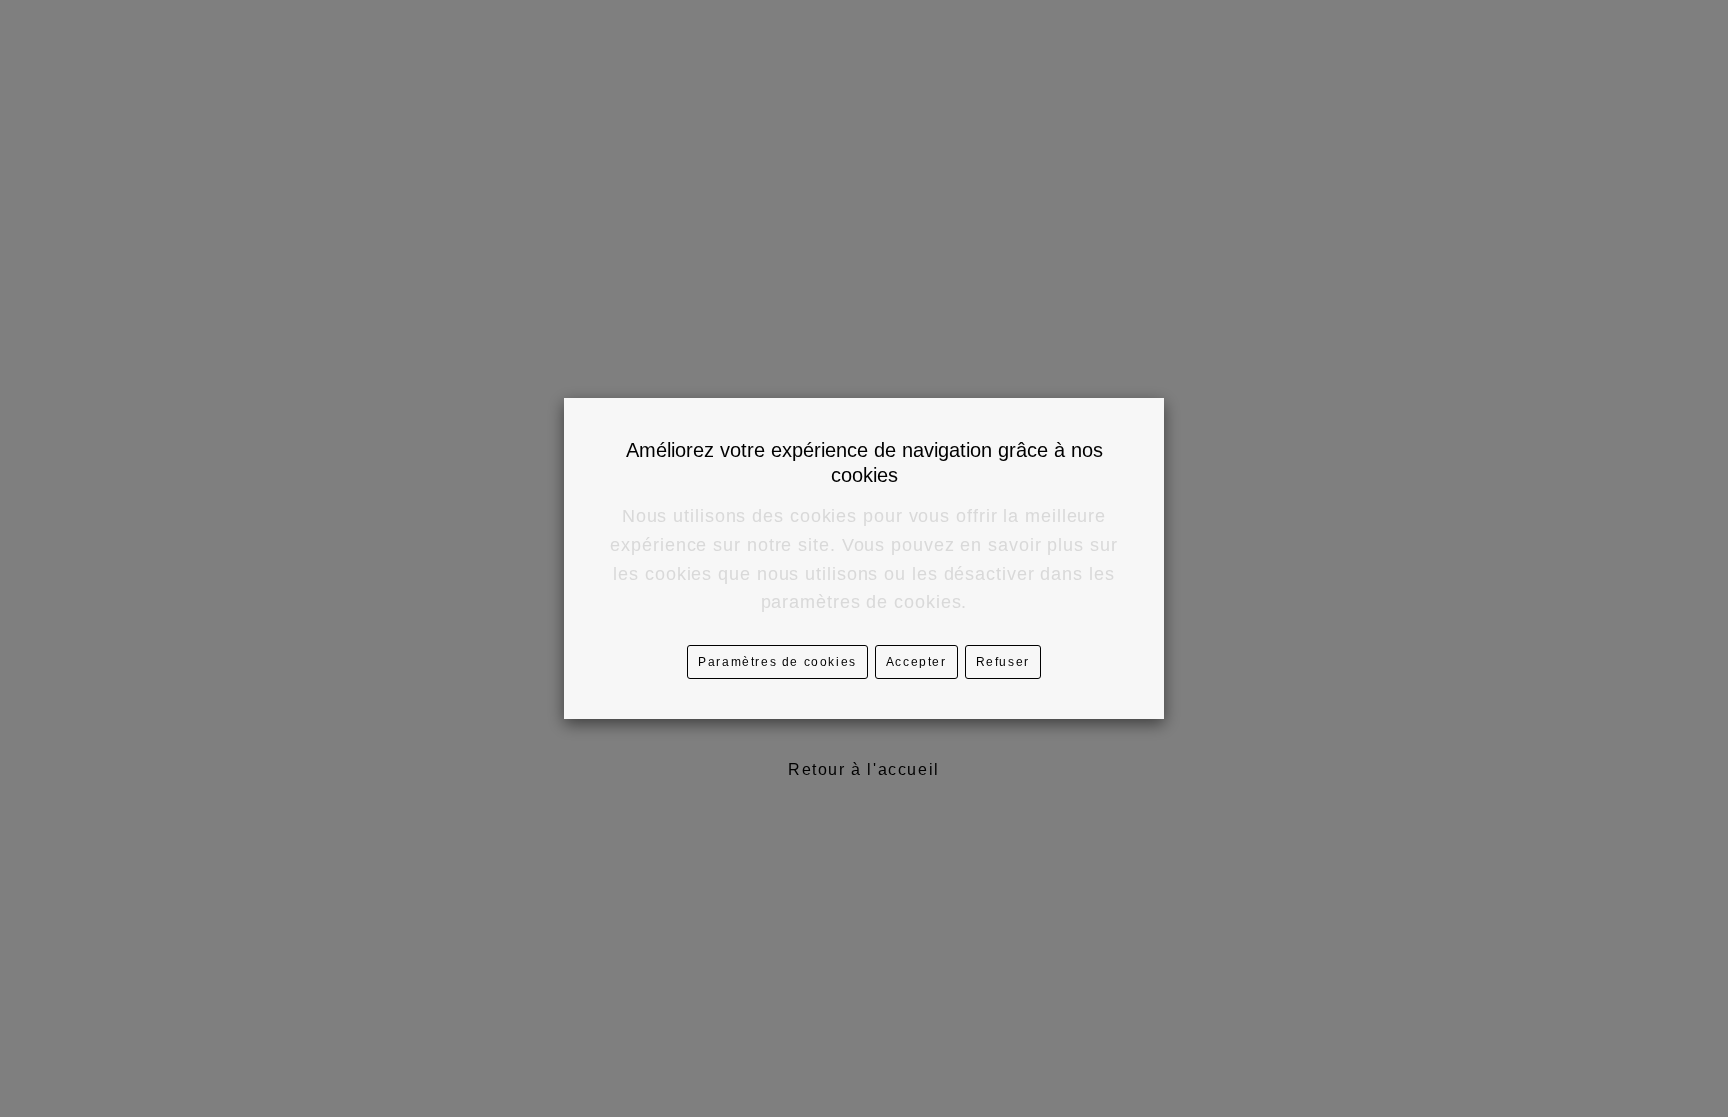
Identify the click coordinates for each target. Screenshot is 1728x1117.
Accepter (916, 662)
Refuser (1003, 662)
